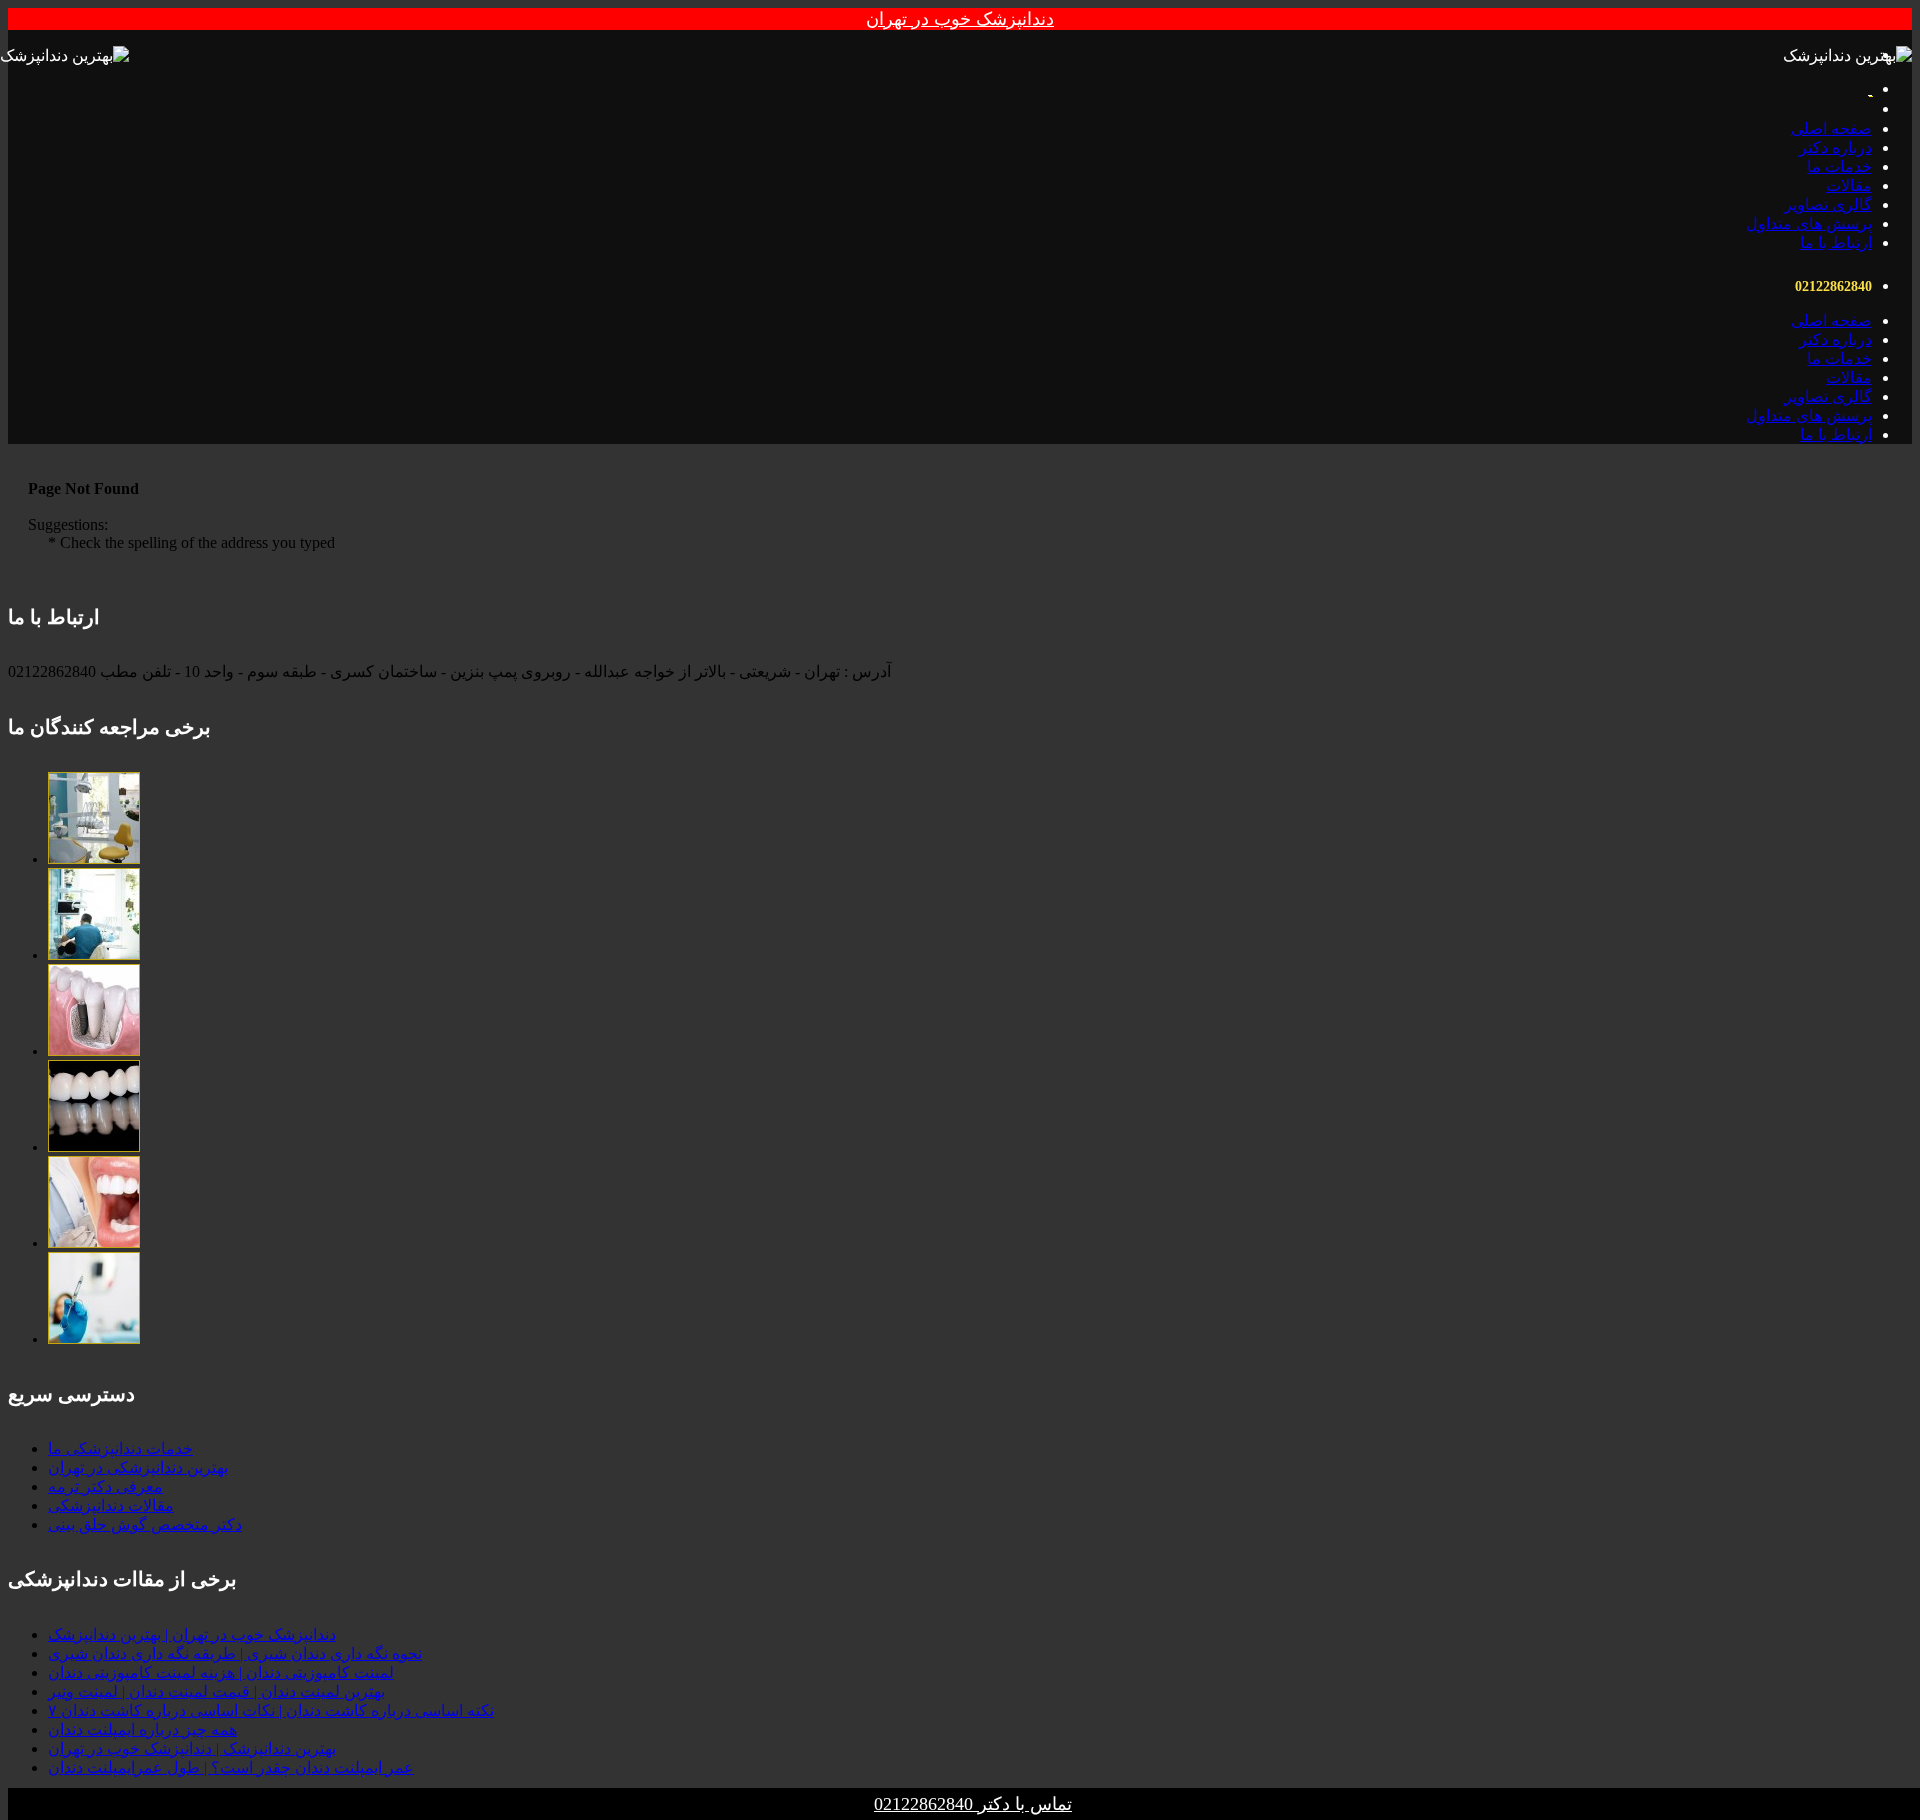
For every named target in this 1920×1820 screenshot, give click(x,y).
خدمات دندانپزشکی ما (120, 1448)
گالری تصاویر (1828, 204)
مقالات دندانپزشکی (111, 1505)
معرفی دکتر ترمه (105, 1486)
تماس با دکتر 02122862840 (973, 1804)
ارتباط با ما (1836, 242)
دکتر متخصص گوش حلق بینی (145, 1524)
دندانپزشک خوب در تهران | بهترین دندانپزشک (192, 1634)
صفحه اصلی (1831, 128)
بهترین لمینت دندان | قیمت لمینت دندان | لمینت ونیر (216, 1691)
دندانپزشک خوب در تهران (960, 19)
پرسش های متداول (1809, 223)
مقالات (1849, 185)
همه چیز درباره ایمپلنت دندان (142, 1729)
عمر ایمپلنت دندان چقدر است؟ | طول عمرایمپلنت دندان (231, 1767)
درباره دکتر (1835, 147)
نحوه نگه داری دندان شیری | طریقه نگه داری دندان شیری (235, 1653)
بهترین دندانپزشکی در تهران (138, 1467)
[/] (94, 859)
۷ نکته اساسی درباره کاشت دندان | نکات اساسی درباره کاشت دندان (271, 1710)
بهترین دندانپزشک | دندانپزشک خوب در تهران (192, 1748)
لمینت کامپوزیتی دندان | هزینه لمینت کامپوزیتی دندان (221, 1672)
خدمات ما (1839, 166)
